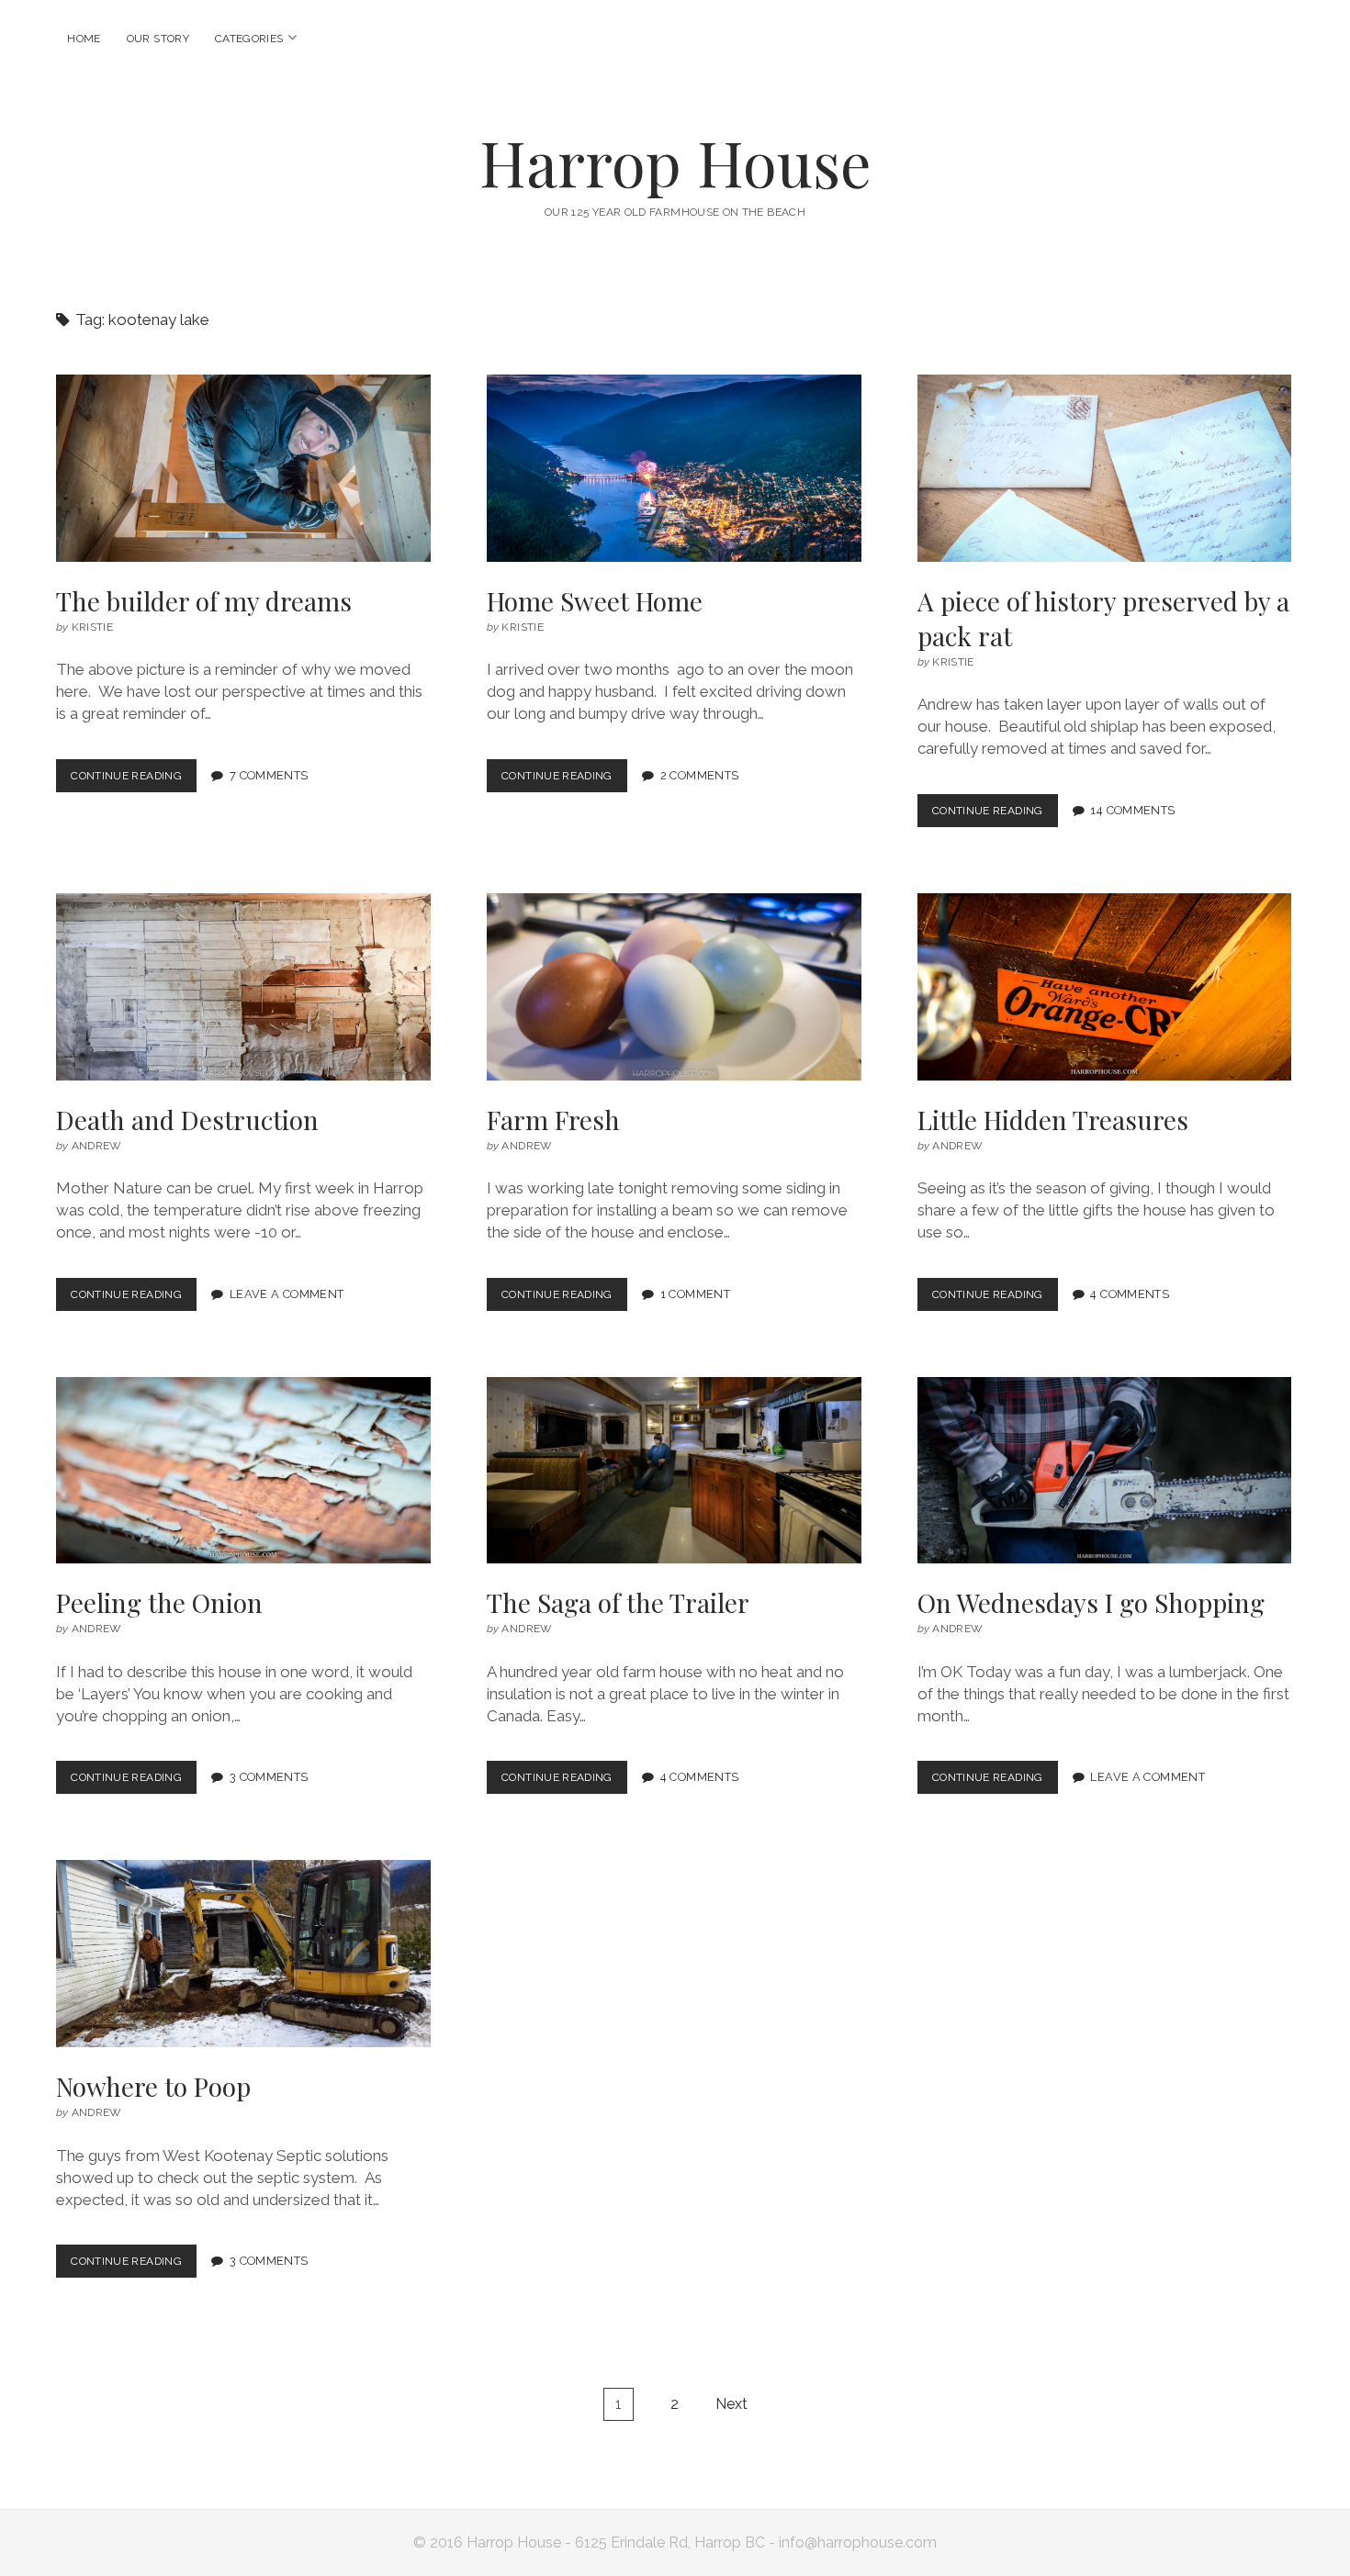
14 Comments (1132, 810)
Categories (249, 39)
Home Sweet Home (674, 468)
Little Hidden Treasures (1105, 987)
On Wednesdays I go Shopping (1105, 1471)
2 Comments (700, 775)
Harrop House (675, 162)
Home (84, 39)
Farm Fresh (674, 987)
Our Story (158, 39)
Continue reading (131, 781)
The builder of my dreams (243, 468)
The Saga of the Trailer (674, 1471)
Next (731, 2404)
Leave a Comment (287, 1294)
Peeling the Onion (243, 1471)
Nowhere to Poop (243, 1954)
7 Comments (269, 775)
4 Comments (1130, 1294)
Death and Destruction (243, 987)
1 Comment (695, 1294)
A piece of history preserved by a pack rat (1105, 468)
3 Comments (269, 1777)
